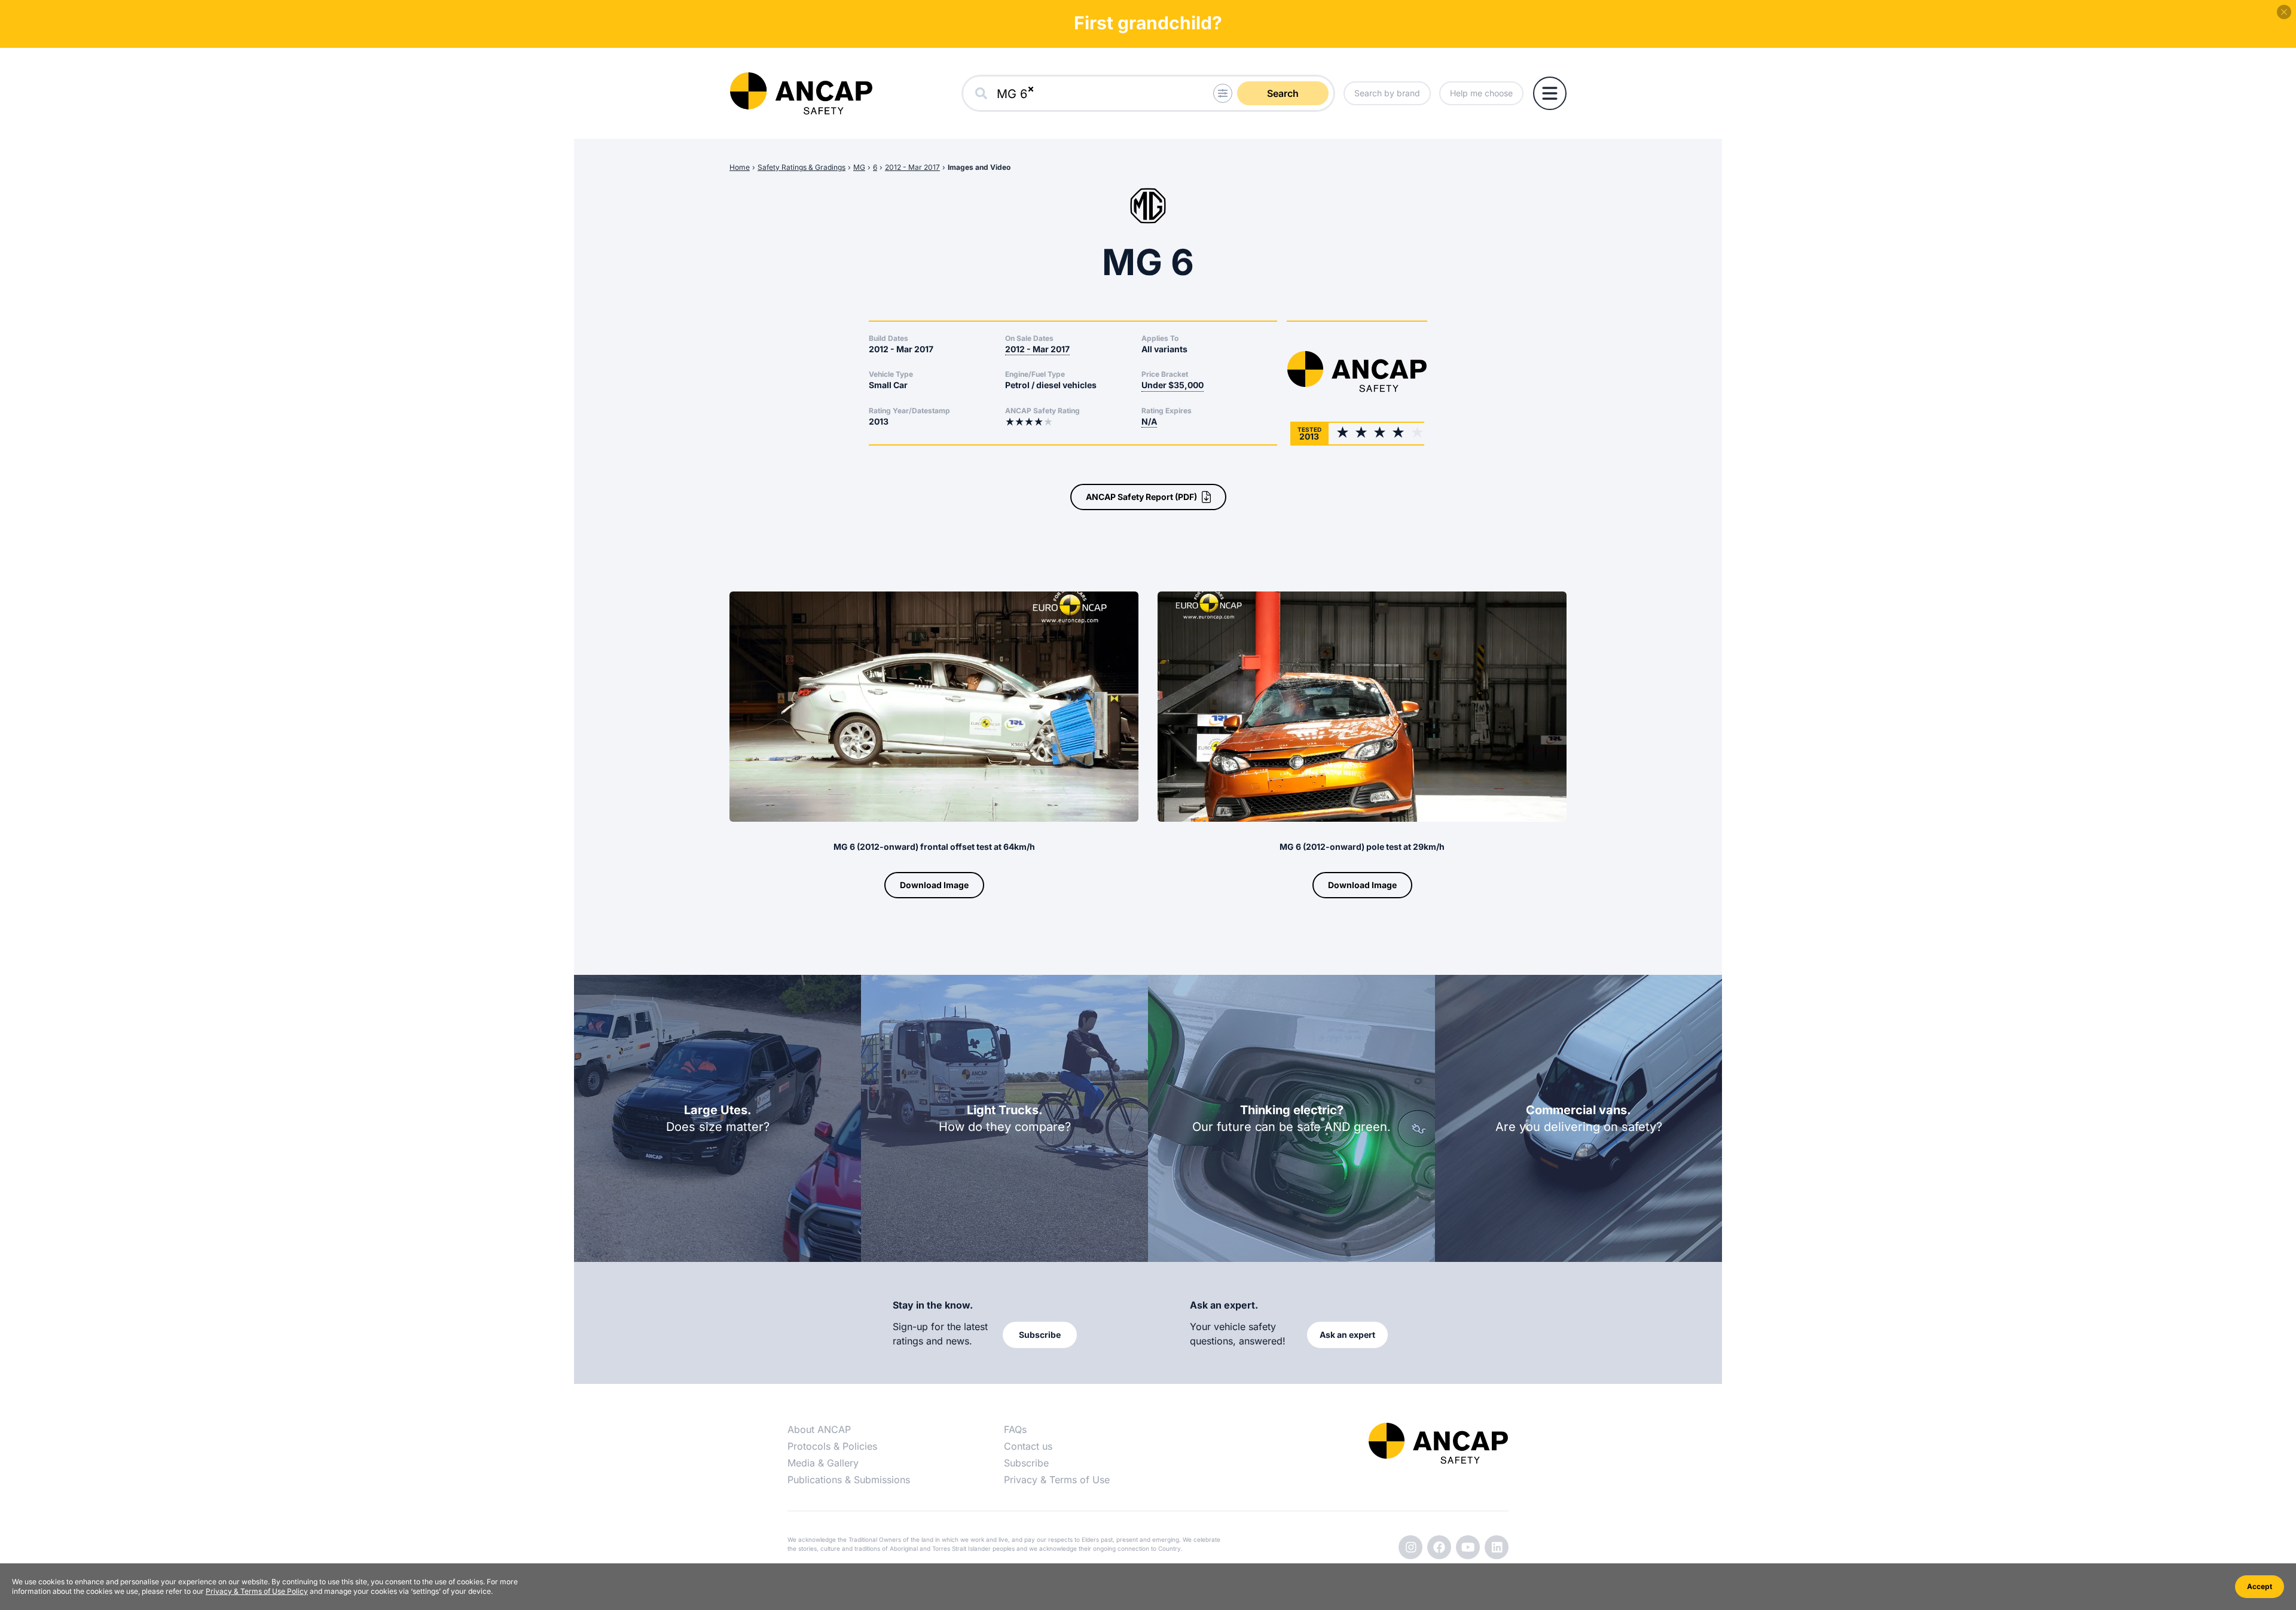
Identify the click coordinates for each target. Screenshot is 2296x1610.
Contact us (1028, 1446)
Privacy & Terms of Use (1057, 1480)
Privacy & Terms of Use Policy (257, 1591)
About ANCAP (819, 1429)
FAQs (1015, 1429)
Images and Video (979, 167)
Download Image (934, 885)
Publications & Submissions (849, 1480)
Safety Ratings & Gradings (802, 167)
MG (859, 167)
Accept (2260, 1586)
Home (740, 167)
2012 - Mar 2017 (912, 167)
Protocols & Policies (832, 1446)
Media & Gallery (823, 1463)
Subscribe (1026, 1463)
